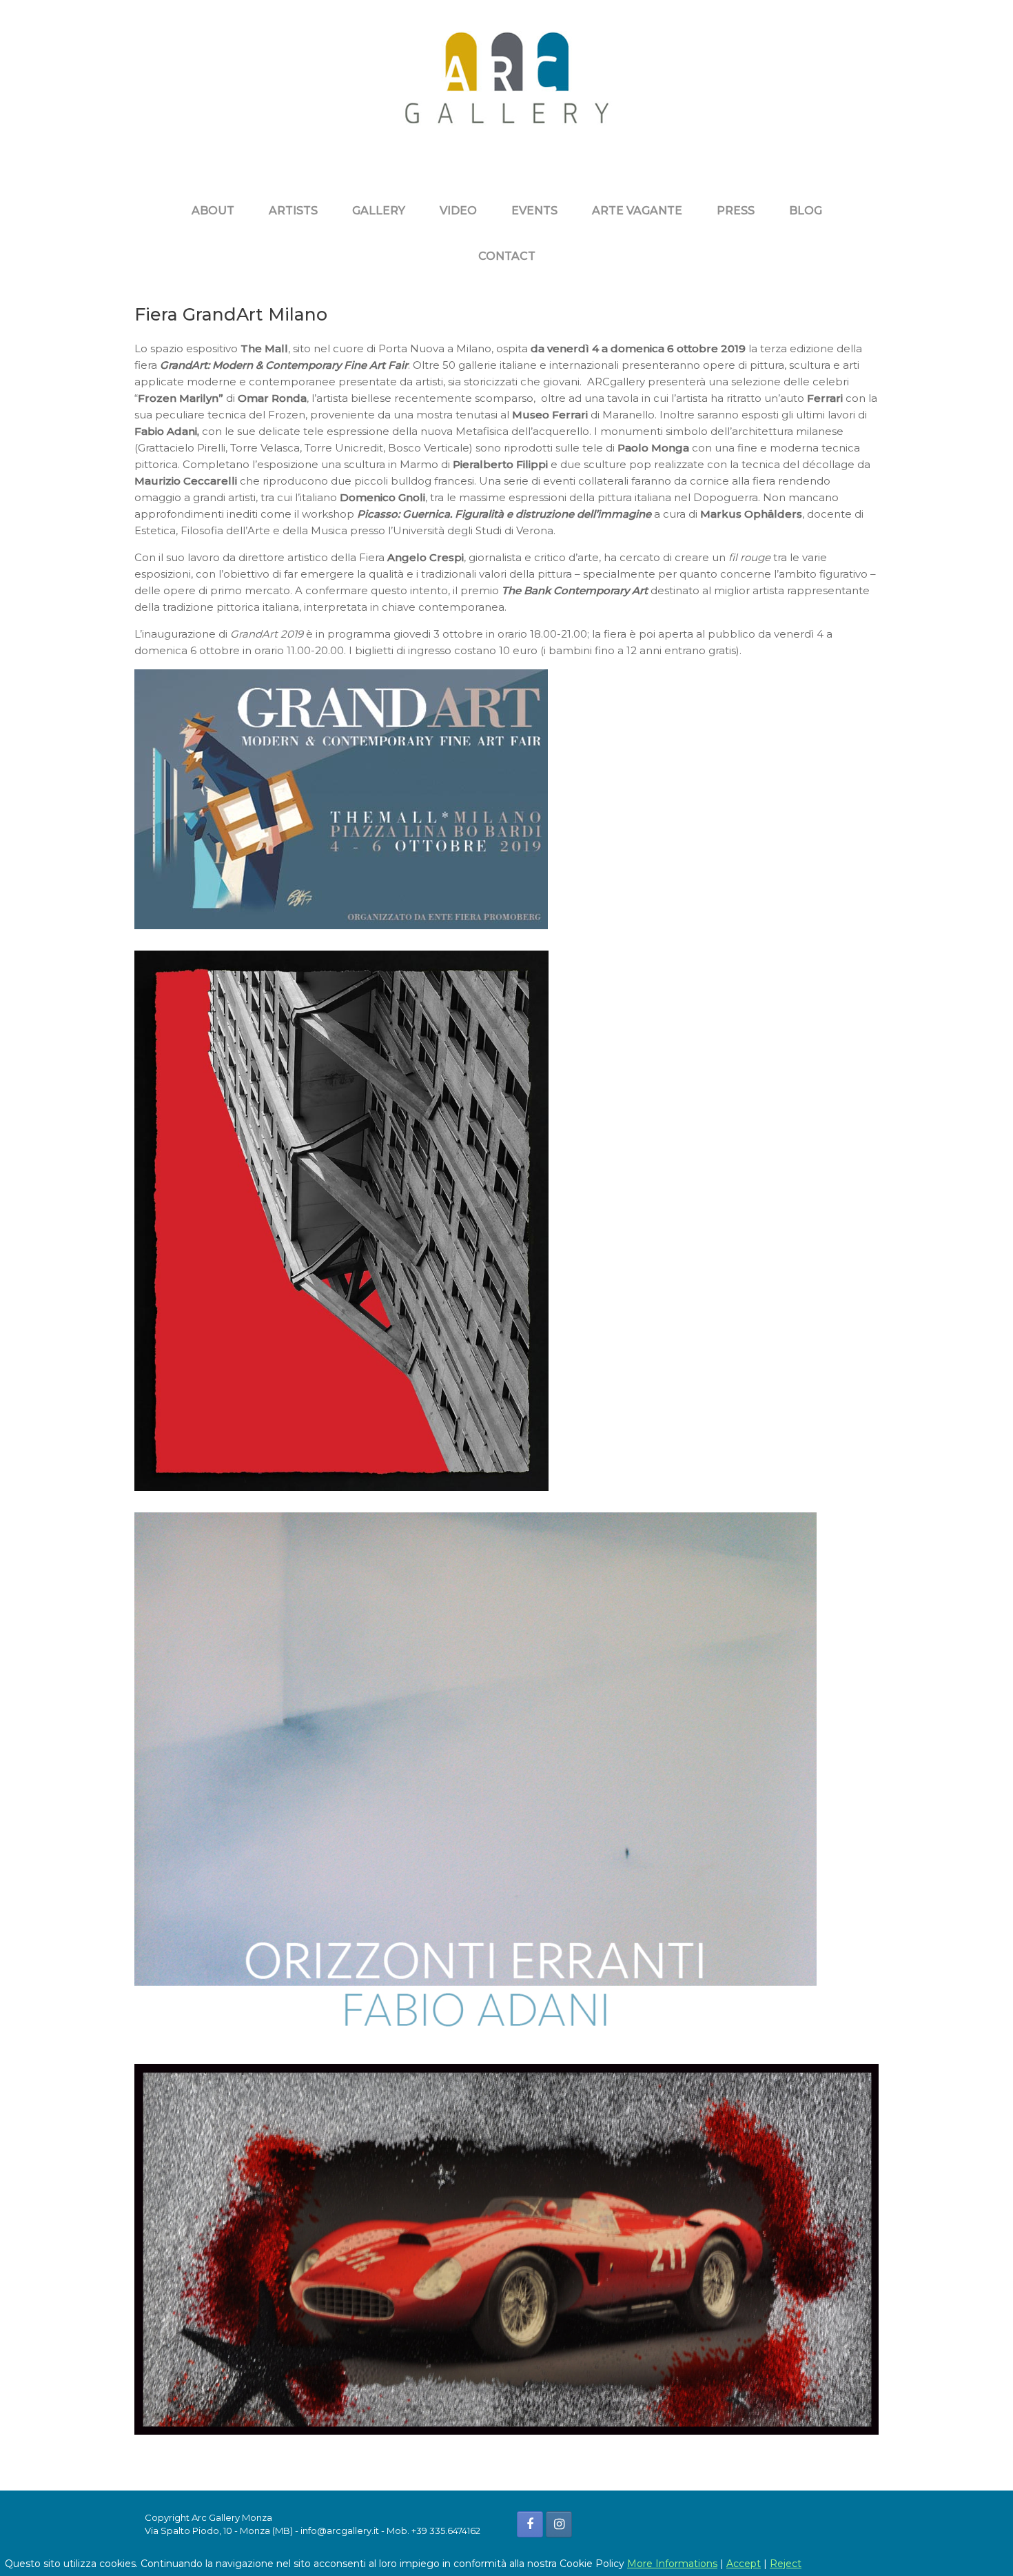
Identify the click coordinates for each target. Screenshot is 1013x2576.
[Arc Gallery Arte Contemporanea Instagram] (559, 2524)
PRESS (736, 211)
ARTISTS (293, 211)
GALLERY (379, 211)
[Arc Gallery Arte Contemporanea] (506, 88)
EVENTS (534, 211)
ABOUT (213, 211)
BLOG (806, 211)
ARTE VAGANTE (637, 211)
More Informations (672, 2564)
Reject (786, 2564)
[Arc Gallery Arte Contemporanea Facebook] (530, 2524)
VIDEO (458, 211)
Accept (744, 2564)
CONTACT (507, 256)
